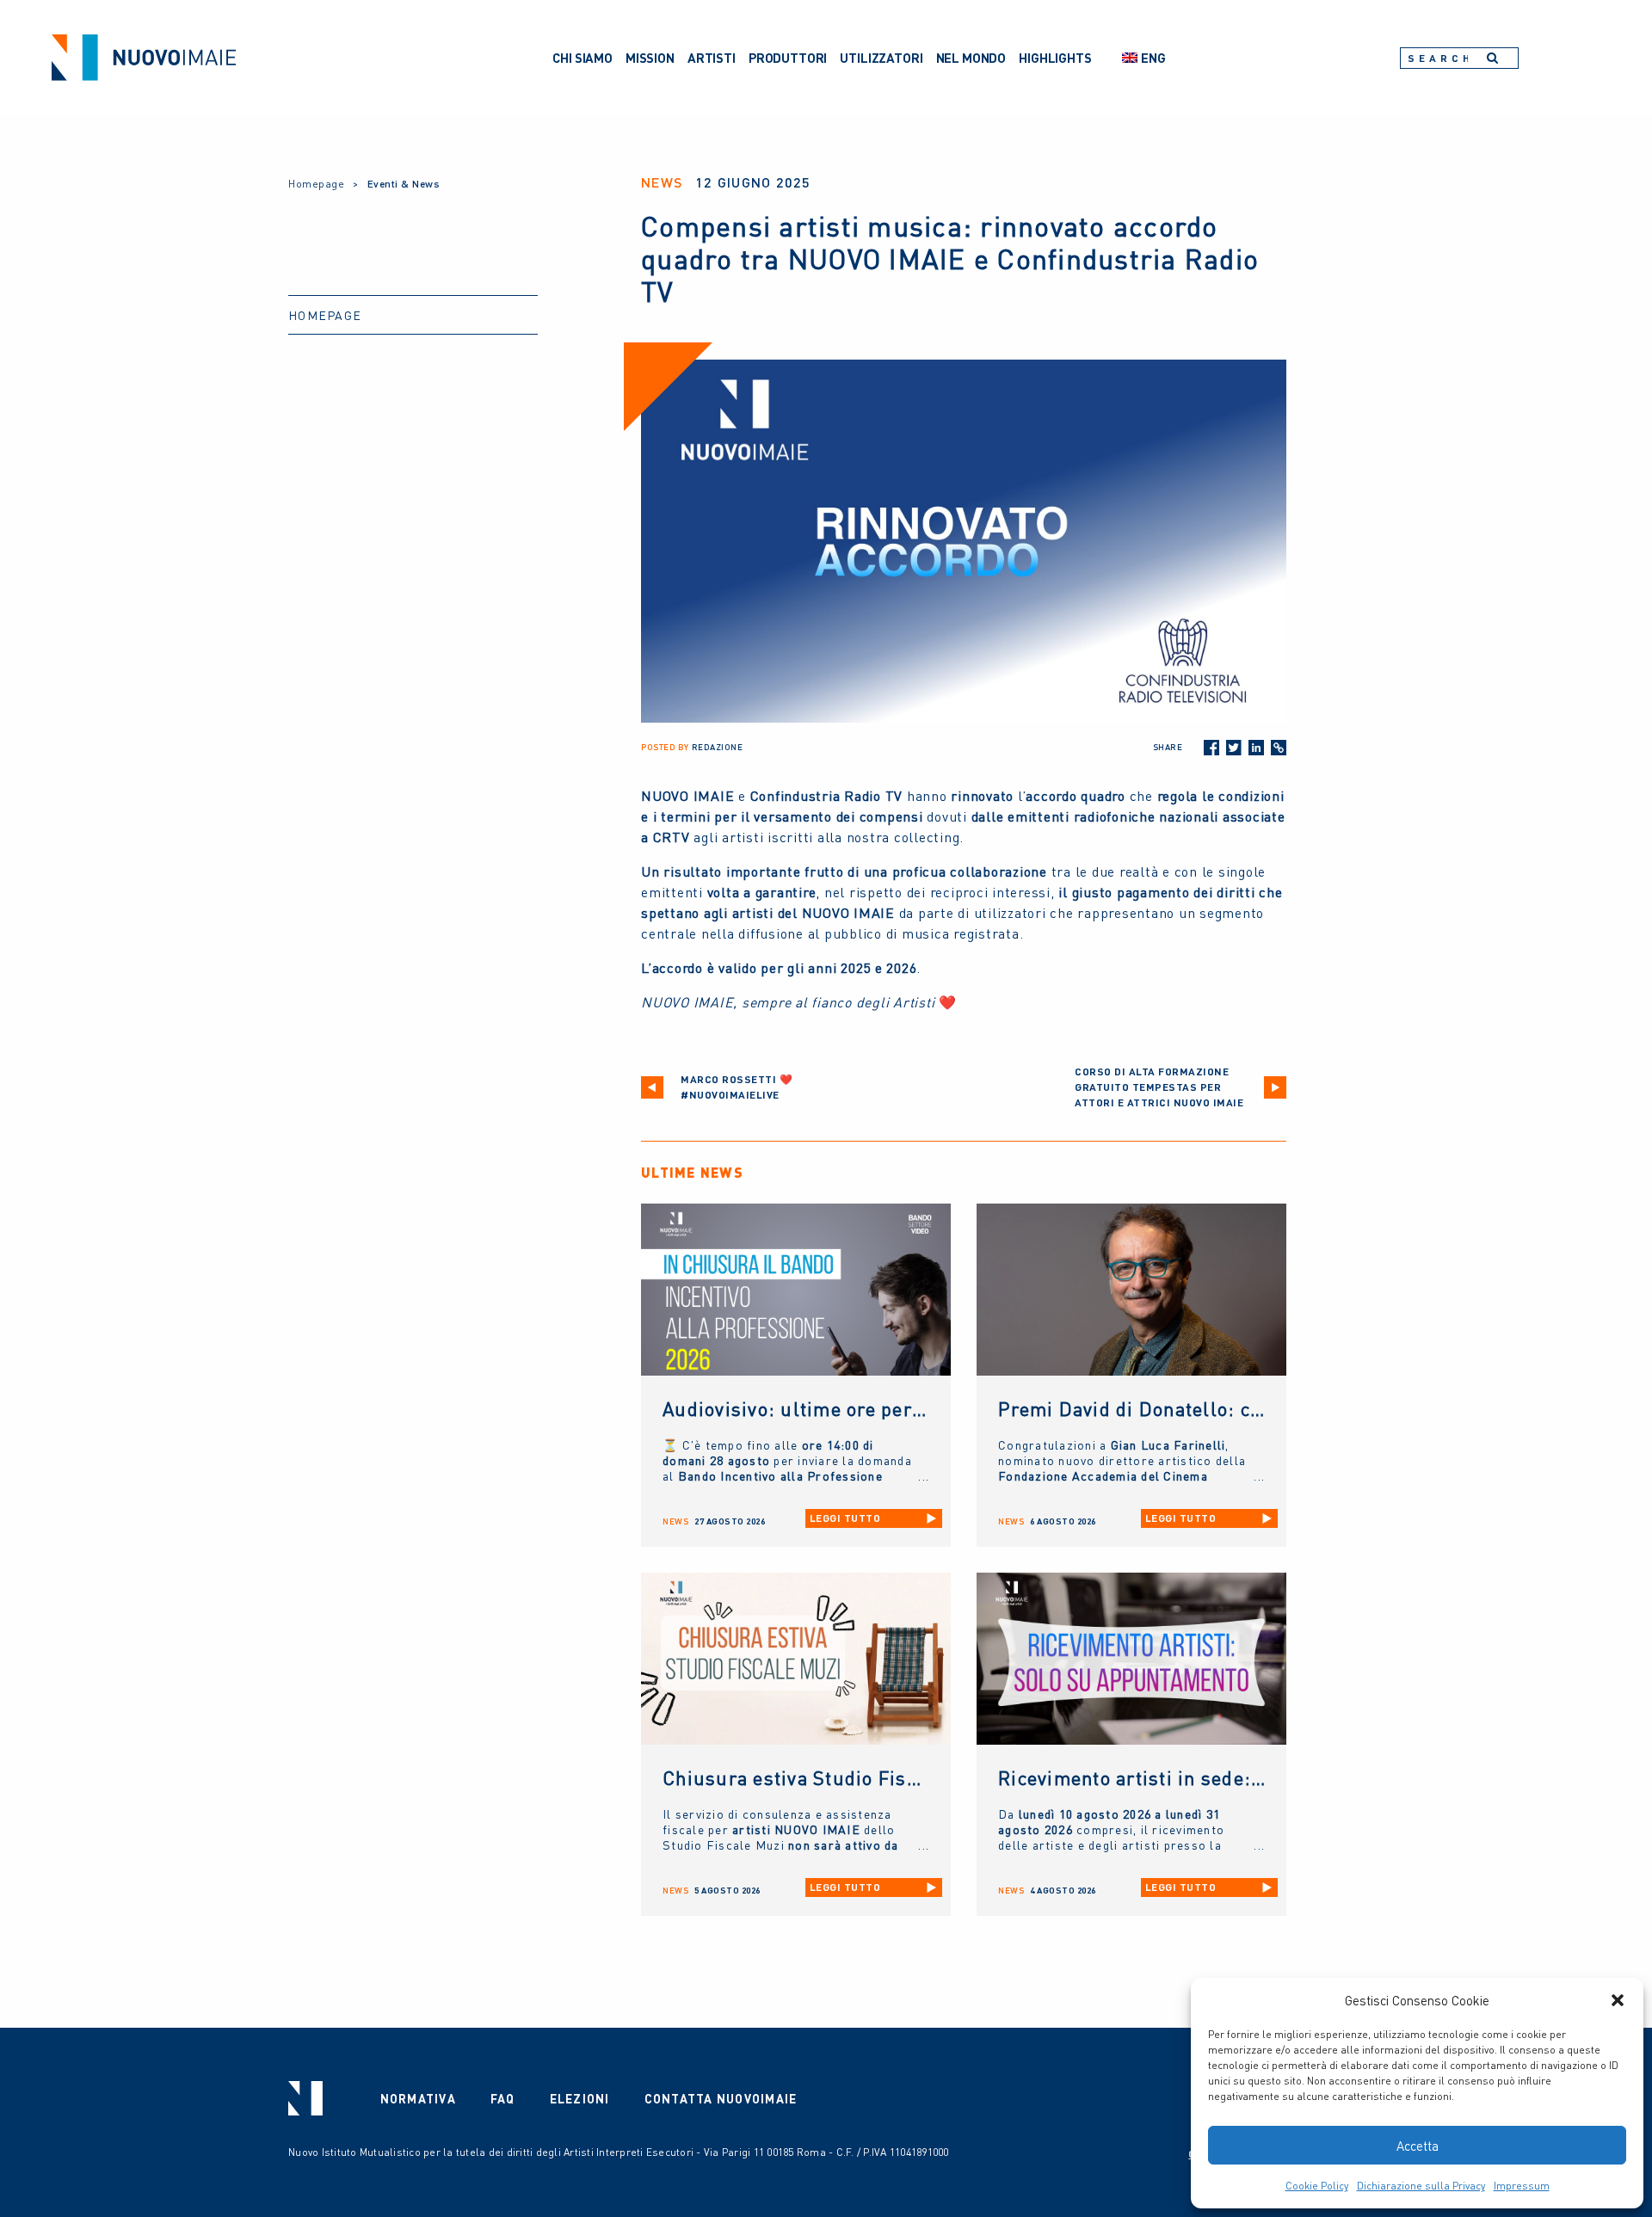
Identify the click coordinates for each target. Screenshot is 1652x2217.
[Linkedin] (1256, 748)
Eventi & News (404, 184)
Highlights (1055, 58)
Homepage (316, 184)
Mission (650, 58)
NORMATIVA (418, 2098)
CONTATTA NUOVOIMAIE (721, 2098)
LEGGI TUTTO (845, 1518)
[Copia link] (1279, 748)
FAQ (503, 2098)
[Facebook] (1211, 748)
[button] (1618, 2000)
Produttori (788, 58)
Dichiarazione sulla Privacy (1421, 2186)
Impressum (1522, 2186)
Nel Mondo (971, 58)
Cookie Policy (1317, 2186)
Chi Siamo (583, 58)
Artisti (712, 58)
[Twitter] (1234, 748)
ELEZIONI (580, 2098)
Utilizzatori (881, 58)
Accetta (1418, 2146)
